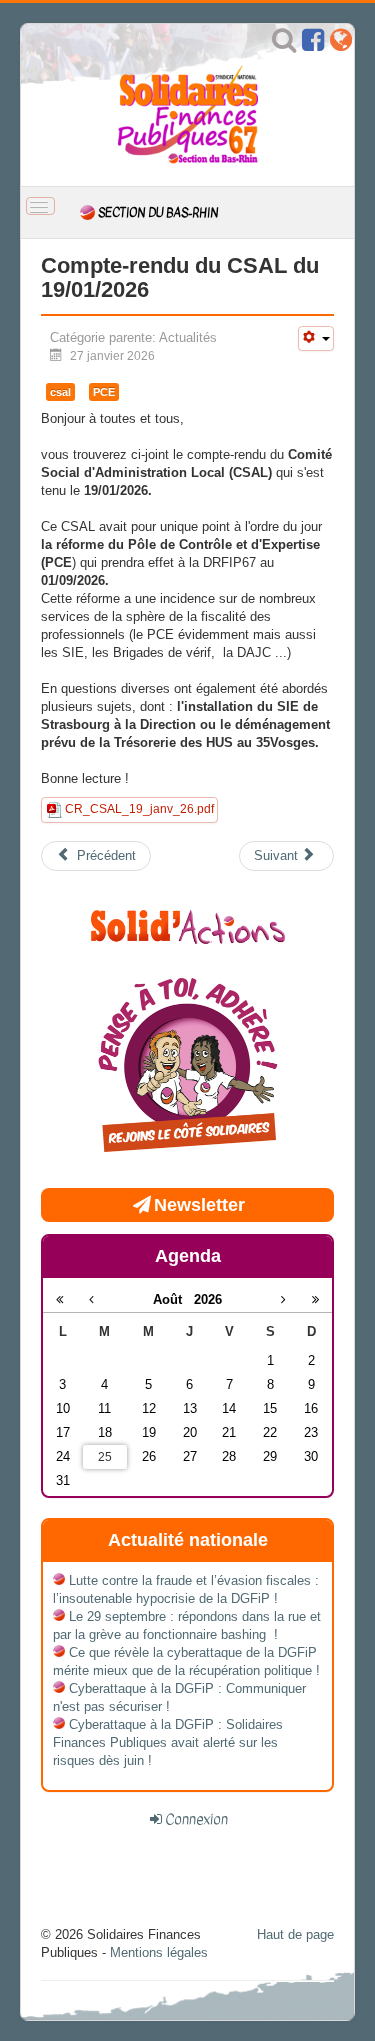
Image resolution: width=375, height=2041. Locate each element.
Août (173, 1299)
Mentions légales (159, 1952)
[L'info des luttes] (188, 924)
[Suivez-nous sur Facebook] (313, 44)
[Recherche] (284, 44)
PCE (104, 392)
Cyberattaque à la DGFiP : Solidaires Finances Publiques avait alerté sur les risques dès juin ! (168, 1742)
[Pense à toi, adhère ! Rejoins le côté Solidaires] (188, 1067)
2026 (208, 1299)
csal (60, 392)
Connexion (196, 1819)
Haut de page (295, 1934)
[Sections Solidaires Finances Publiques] (341, 44)
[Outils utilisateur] (316, 338)
